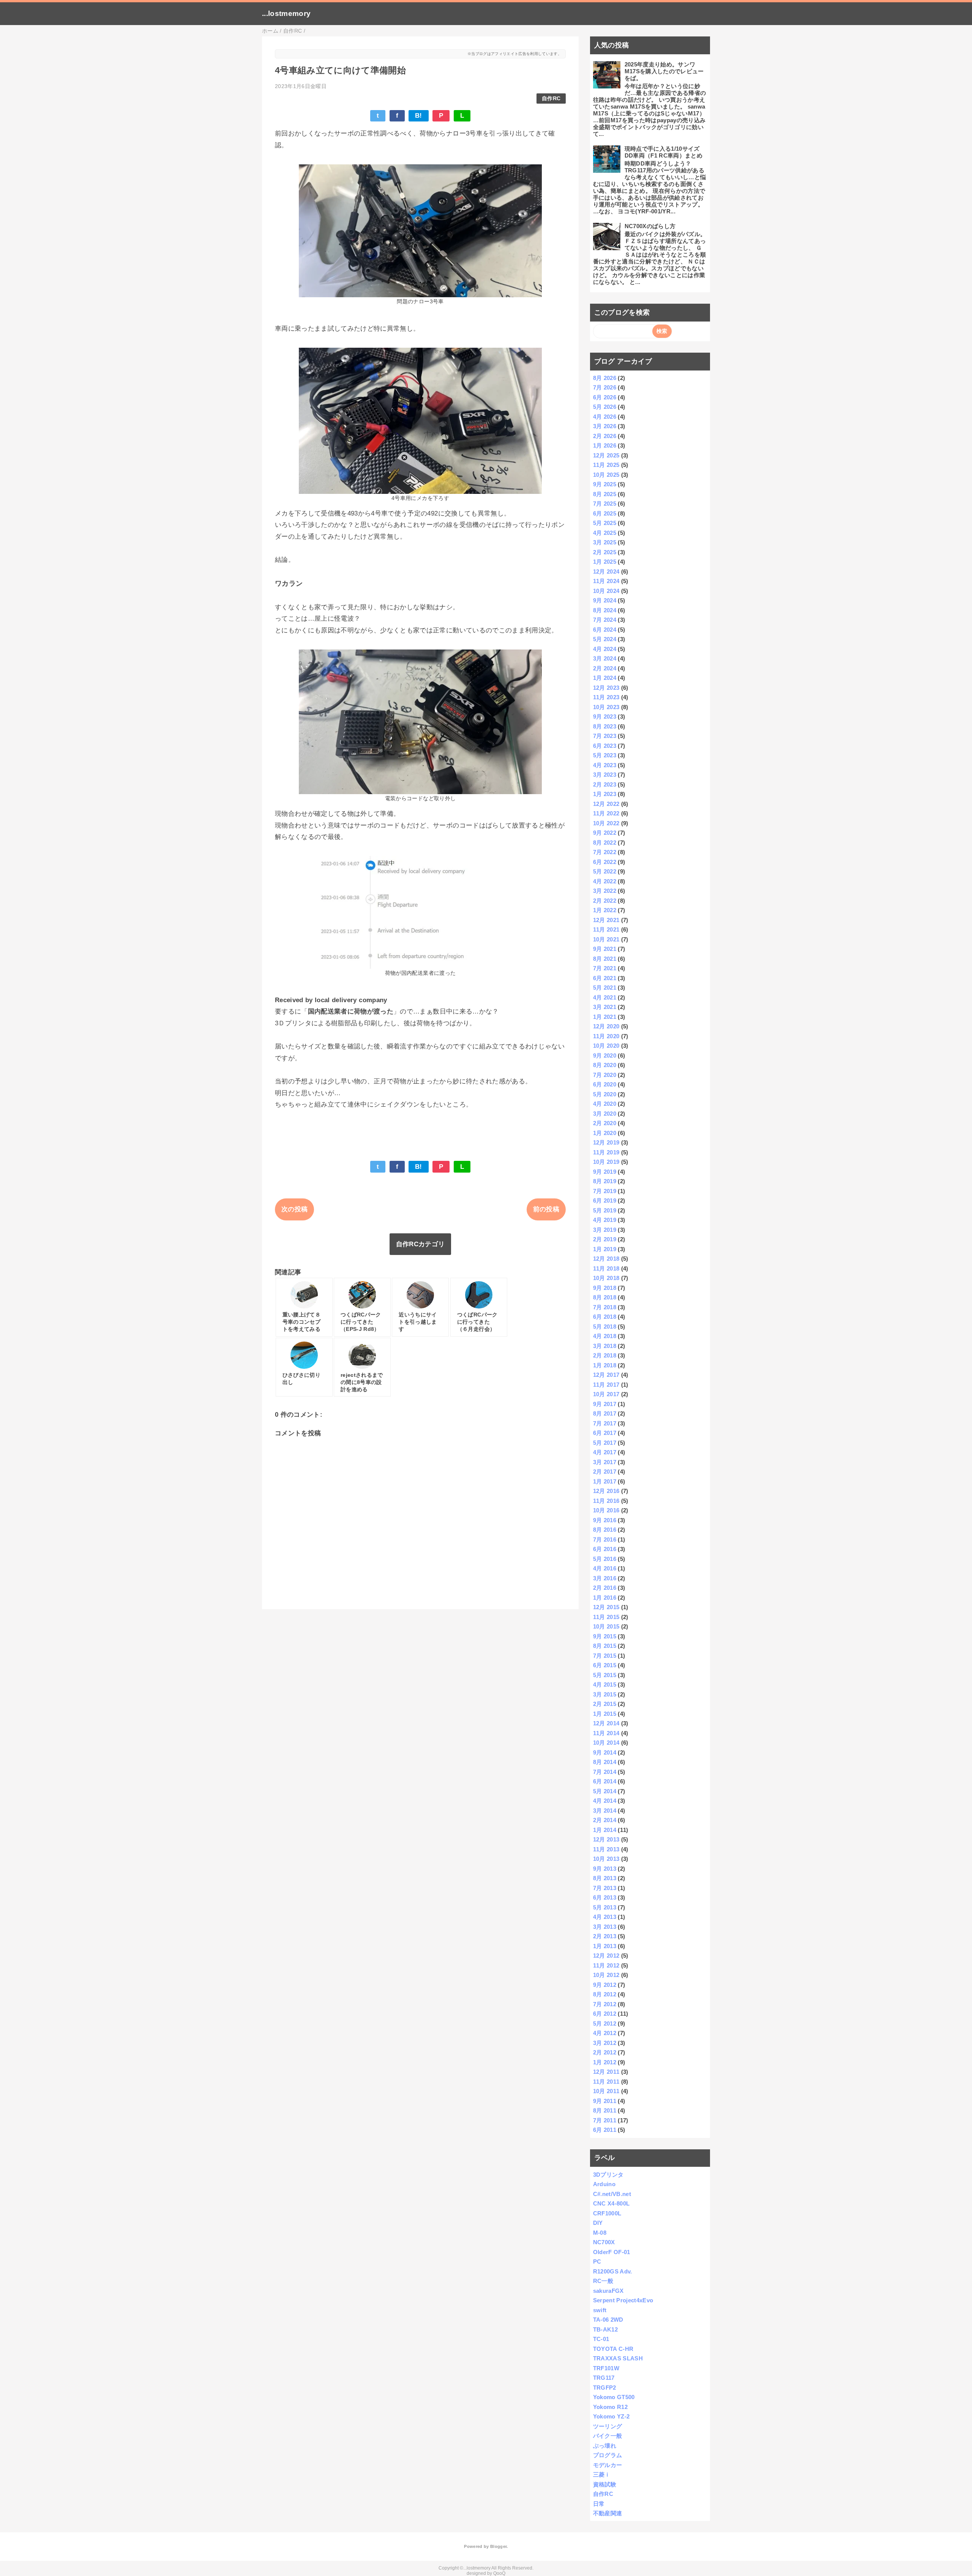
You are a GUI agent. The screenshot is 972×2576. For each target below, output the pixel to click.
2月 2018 (605, 1355)
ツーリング (608, 2426)
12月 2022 (606, 804)
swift (600, 2310)
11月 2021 (606, 929)
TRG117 (604, 2378)
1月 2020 (605, 1133)
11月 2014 (606, 1733)
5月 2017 (605, 1443)
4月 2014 (605, 1801)
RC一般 (603, 2281)
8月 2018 (605, 1297)
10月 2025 (606, 475)
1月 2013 (605, 1946)
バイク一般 (608, 2436)
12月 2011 (606, 2072)
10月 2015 (606, 1626)
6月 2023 (605, 746)
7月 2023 (605, 736)
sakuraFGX (608, 2291)
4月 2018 (605, 1336)
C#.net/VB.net (612, 2194)
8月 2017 (605, 1413)
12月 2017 (606, 1375)
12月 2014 (606, 1723)
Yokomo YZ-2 (611, 2416)
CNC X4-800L (611, 2203)
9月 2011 (605, 2101)
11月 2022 (606, 813)
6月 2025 (605, 513)
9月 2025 (605, 484)
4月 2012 (605, 2033)
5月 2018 (605, 1327)
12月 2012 (606, 1956)
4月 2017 (605, 1452)
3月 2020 (605, 1114)
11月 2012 (606, 1965)
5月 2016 (605, 1559)
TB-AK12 (605, 2329)
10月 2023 (606, 707)
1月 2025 (605, 562)
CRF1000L (607, 2213)
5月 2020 (605, 1094)
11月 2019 (606, 1152)
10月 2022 (606, 823)
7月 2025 (605, 504)
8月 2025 (605, 494)
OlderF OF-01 (612, 2252)
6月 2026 (605, 397)
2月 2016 (605, 1588)
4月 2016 (605, 1568)
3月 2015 (605, 1694)
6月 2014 (605, 1781)
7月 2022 (605, 852)
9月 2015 (605, 1636)
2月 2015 (605, 1704)
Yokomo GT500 (614, 2397)
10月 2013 (606, 1859)
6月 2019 (605, 1201)
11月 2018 (606, 1268)
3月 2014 (605, 1811)
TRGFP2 (605, 2388)
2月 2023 (605, 784)
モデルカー (608, 2465)
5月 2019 (605, 1210)
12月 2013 (606, 1839)
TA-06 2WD (608, 2320)
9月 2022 (605, 833)
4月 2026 (605, 417)
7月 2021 (605, 968)
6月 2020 (605, 1084)
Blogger (498, 2546)
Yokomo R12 (610, 2407)
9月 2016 (605, 1520)
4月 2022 (605, 881)
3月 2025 (605, 542)
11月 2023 (606, 697)
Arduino (604, 2184)
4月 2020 (605, 1104)
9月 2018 (605, 1288)
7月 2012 (605, 2004)
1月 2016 (605, 1598)
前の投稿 (546, 1209)
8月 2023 (605, 726)
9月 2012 (605, 1985)
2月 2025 (605, 552)
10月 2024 (606, 591)
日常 (599, 2504)
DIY (598, 2223)
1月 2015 (605, 1714)
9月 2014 (605, 1752)
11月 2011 (606, 2082)
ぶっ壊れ (605, 2446)
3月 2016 (605, 1578)
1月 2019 (605, 1249)
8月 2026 (605, 378)
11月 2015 (606, 1617)
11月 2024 (606, 581)
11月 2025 (606, 465)
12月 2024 (606, 571)
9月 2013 (605, 1869)
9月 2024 (605, 600)
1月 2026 (605, 445)
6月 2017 (605, 1433)
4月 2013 (605, 1917)
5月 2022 (605, 871)
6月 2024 (605, 630)
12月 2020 (606, 1026)
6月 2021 (605, 978)
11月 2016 (606, 1501)
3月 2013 (605, 1927)
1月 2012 (605, 2062)
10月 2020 (606, 1046)
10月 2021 (606, 939)
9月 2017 (605, 1404)
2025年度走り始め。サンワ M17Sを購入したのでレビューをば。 (664, 71)
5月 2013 (605, 1907)
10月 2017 (606, 1394)
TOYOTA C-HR (613, 2349)
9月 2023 (605, 717)
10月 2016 (606, 1510)
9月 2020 (605, 1055)
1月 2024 (605, 678)
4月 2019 (605, 1220)
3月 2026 (605, 426)
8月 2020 (605, 1065)
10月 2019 (606, 1162)
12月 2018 (606, 1259)
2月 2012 (605, 2052)
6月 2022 (605, 862)
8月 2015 (605, 1646)
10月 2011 (606, 2091)
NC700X (604, 2242)
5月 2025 (605, 523)
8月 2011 (605, 2110)
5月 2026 (605, 407)
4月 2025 (605, 533)
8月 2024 (605, 610)
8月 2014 (605, 1762)
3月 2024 (605, 658)
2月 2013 (605, 1936)
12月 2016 (606, 1491)
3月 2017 (605, 1462)
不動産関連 (608, 2513)
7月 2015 (605, 1656)
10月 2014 (606, 1743)
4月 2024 (605, 649)
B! (419, 116)
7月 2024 (605, 620)
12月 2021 (606, 920)
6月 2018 (605, 1317)
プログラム (608, 2455)
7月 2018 (605, 1307)
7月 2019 (605, 1191)
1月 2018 (605, 1365)
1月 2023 (605, 794)
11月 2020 (606, 1036)
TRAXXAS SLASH (618, 2358)
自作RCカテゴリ (421, 1244)
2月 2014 (605, 1820)
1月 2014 (605, 1830)
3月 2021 (605, 1007)
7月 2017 (605, 1423)
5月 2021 (605, 988)
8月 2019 (605, 1181)
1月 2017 (605, 1481)
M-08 (600, 2233)
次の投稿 (294, 1209)
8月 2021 (605, 959)
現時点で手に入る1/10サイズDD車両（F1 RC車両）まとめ (664, 152)
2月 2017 (605, 1472)
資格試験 (605, 2484)
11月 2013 (606, 1849)
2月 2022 (605, 901)
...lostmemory (286, 13)
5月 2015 (605, 1675)
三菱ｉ (602, 2474)
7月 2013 (605, 1888)
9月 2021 (605, 949)
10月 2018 (606, 1278)
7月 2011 (605, 2120)
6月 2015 (605, 1665)
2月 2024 (605, 668)
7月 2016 (605, 1539)
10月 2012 (606, 1975)
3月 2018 (605, 1346)
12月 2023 (606, 688)
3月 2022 (605, 891)
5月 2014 (605, 1791)
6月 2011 (605, 2130)
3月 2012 (605, 2043)
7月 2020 (605, 1075)
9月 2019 (605, 1172)
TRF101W (606, 2368)
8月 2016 (605, 1530)
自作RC (551, 99)
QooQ (499, 2573)
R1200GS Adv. (613, 2271)
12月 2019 (606, 1142)
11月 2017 (606, 1385)
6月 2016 (605, 1549)
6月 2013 (605, 1897)
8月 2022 (605, 843)
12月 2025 (606, 455)
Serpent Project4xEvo (623, 2300)
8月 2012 (605, 1994)
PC (597, 2261)
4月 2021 (605, 997)
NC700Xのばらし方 (650, 226)
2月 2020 (605, 1123)
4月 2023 (605, 765)
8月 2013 (605, 1878)
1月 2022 (605, 910)
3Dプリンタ (608, 2175)
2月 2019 (605, 1239)
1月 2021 (605, 1017)
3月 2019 (605, 1230)
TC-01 (601, 2339)
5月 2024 (605, 639)
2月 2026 (605, 436)
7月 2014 (605, 1772)
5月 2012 (605, 2023)
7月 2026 (605, 387)
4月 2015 (605, 1684)
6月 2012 (605, 2014)
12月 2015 (606, 1607)
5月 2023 (605, 755)
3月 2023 (605, 775)
